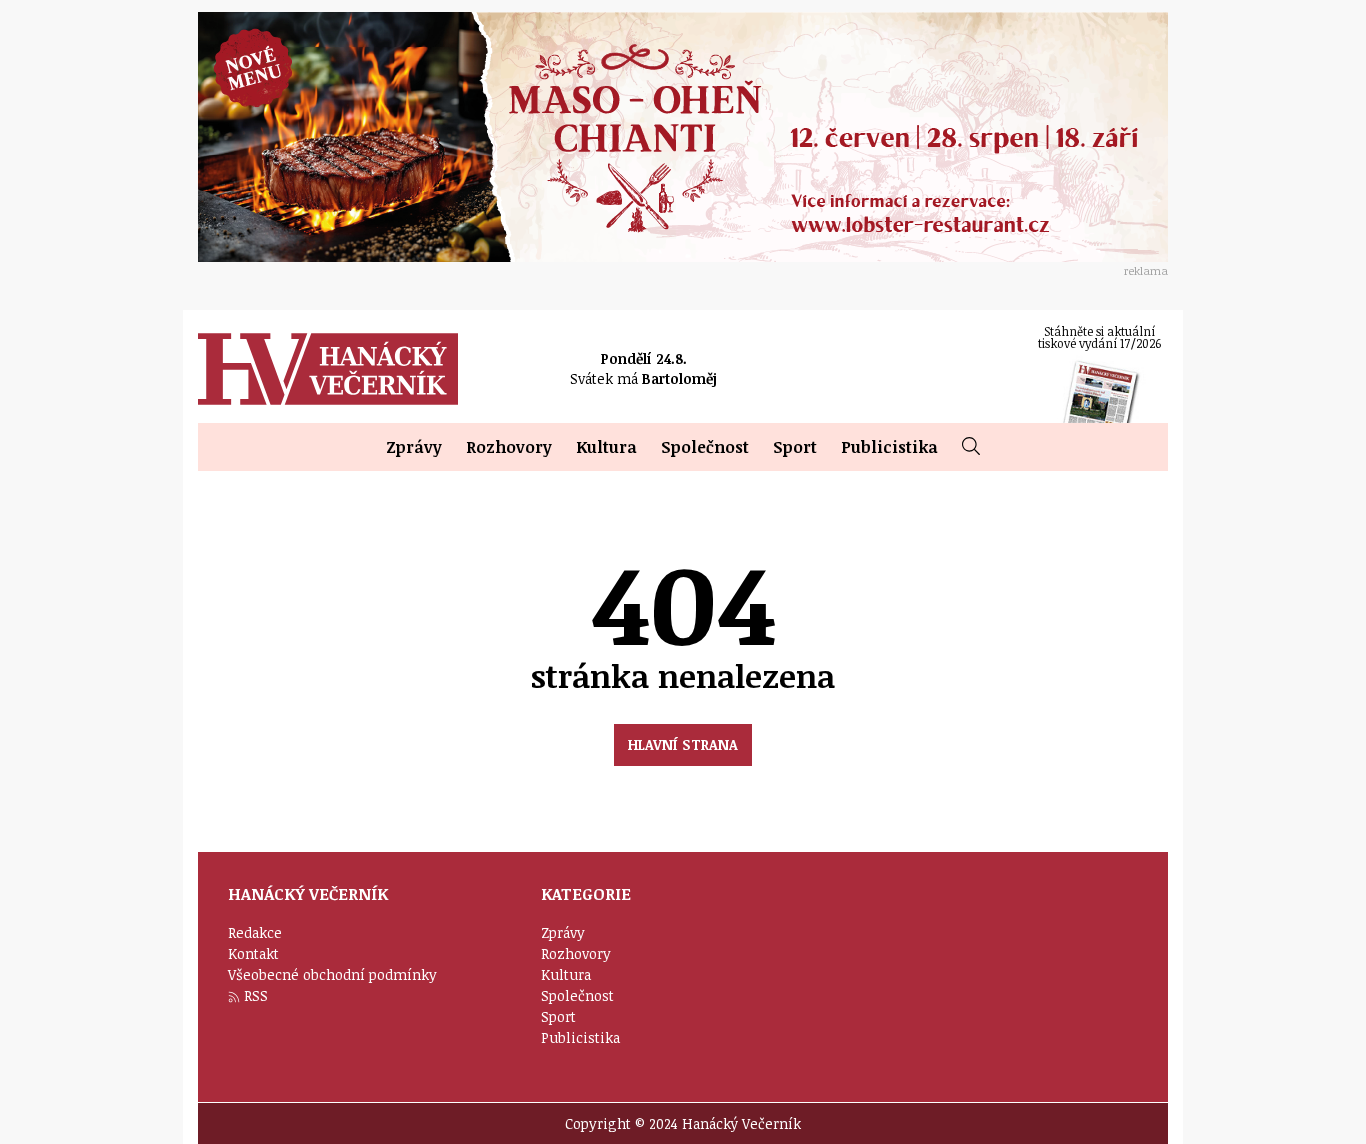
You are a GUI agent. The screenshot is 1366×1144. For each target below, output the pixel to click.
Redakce (255, 932)
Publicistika (889, 447)
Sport (795, 447)
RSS (256, 995)
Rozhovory (509, 447)
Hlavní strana (683, 744)
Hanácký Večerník (328, 369)
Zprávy (414, 447)
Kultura (606, 447)
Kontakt (253, 953)
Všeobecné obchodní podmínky (332, 974)
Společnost (705, 447)
